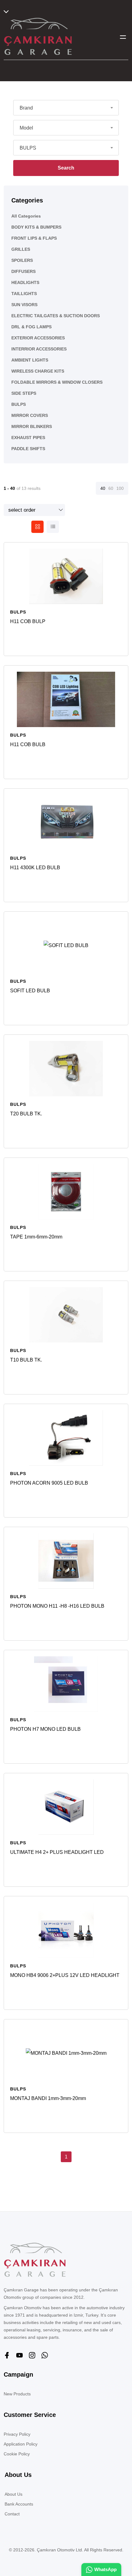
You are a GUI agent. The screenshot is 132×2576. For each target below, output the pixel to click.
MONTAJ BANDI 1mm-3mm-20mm (48, 2098)
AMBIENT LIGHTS (30, 360)
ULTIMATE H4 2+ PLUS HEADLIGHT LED (57, 1852)
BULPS (19, 404)
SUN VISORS (24, 305)
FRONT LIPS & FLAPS (34, 238)
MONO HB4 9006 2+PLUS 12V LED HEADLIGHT (65, 1975)
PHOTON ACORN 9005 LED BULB (49, 1483)
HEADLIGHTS (25, 282)
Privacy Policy (17, 2434)
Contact (12, 2514)
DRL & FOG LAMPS (31, 327)
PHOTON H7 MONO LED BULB (45, 1729)
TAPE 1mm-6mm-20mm (36, 1237)
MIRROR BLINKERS (32, 426)
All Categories (26, 216)
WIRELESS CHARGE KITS (38, 371)
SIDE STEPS (24, 393)
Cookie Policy (17, 2454)
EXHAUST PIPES (28, 438)
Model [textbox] (26, 128)
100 (120, 488)
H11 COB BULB (28, 744)
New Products (17, 2394)
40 (103, 488)
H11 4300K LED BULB (35, 868)
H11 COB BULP (28, 621)
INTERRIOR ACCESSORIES (39, 349)
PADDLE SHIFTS (28, 449)
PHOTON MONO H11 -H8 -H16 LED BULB (57, 1606)
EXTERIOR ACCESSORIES (38, 338)
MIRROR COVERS (30, 415)
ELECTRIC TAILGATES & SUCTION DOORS (56, 316)
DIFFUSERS (23, 271)
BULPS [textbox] (28, 148)
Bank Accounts (19, 2504)
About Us (14, 2494)
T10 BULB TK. (26, 1360)
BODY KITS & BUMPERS (36, 227)
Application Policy (21, 2444)
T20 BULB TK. (26, 1114)
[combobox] (66, 108)
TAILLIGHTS (24, 294)
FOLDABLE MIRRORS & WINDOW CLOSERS (57, 382)
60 (111, 488)
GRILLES (21, 249)
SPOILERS (22, 260)
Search (66, 168)
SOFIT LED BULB (30, 991)
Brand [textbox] (26, 108)
